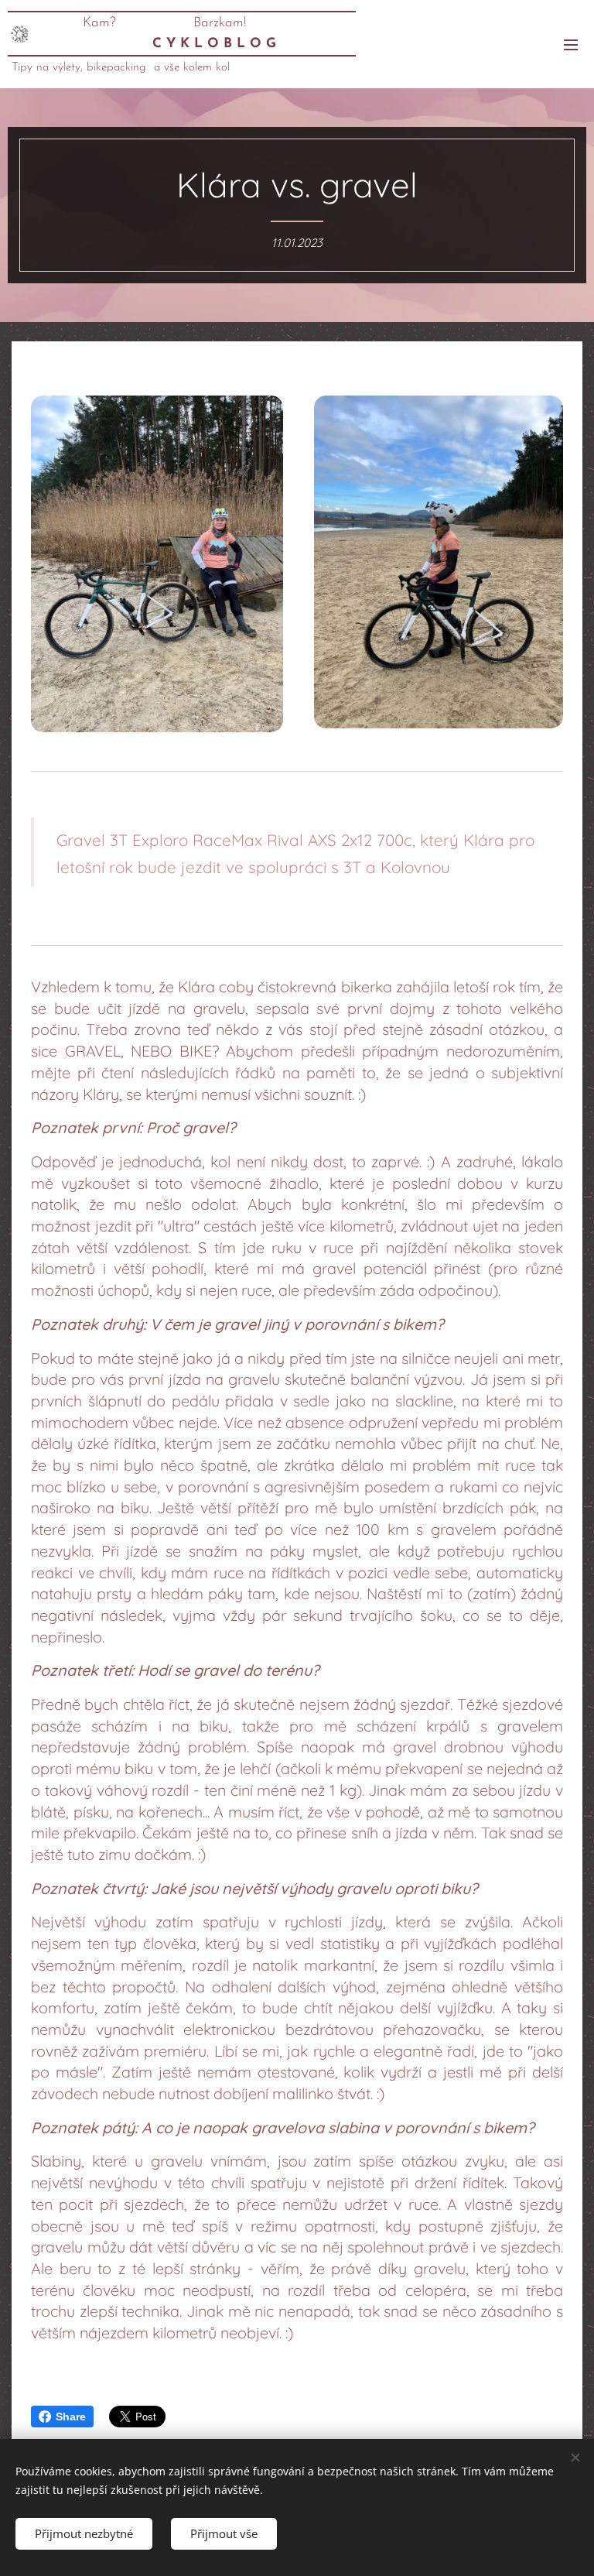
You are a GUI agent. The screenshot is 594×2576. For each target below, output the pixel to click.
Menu (571, 44)
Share (71, 2417)
